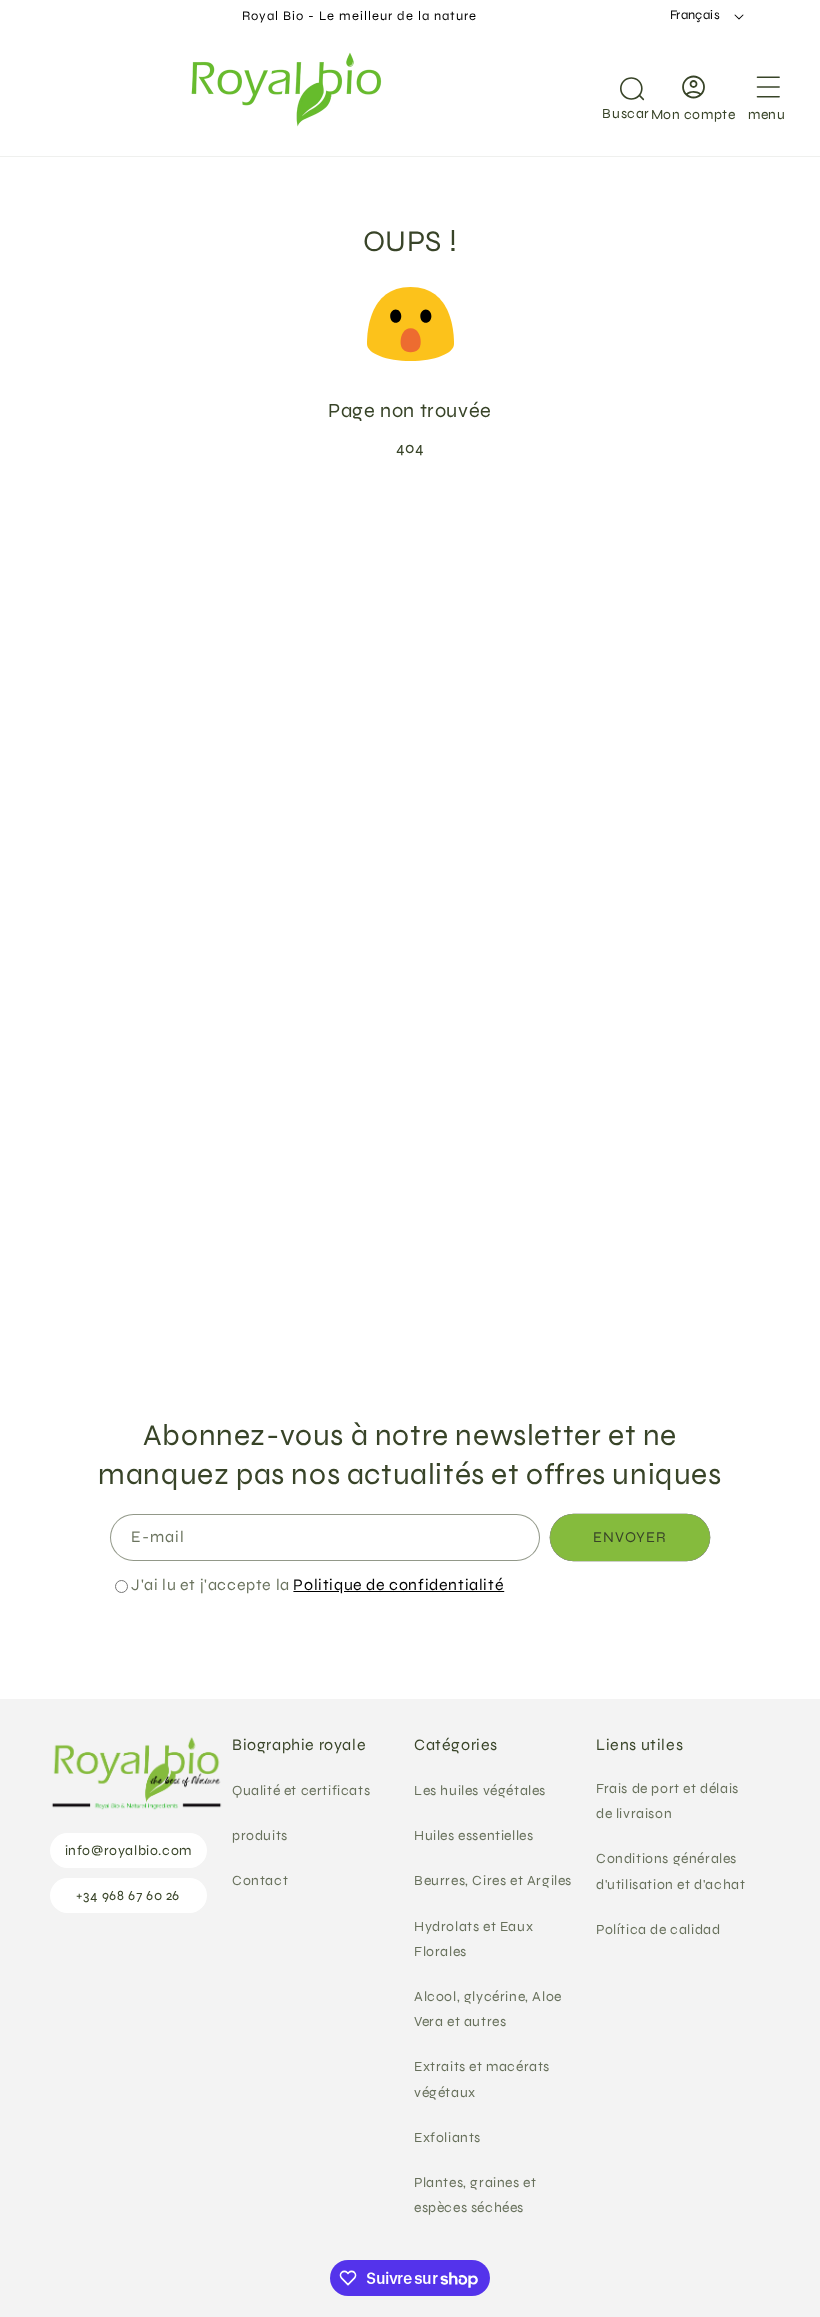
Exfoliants (447, 2137)
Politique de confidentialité (398, 1584)
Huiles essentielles (473, 1835)
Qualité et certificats (301, 1790)
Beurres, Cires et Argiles (493, 1880)
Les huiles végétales (480, 1790)
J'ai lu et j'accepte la (317, 1584)
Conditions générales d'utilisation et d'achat (670, 1871)
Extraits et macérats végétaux (482, 2079)
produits (260, 1835)
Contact (260, 1880)
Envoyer (630, 1537)
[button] (607, 94)
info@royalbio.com (128, 1850)
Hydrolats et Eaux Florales (473, 1939)
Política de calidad (658, 1929)
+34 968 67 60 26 (128, 1895)
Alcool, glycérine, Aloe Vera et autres (488, 2009)
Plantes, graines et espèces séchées (475, 2195)
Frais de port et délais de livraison (667, 1801)
